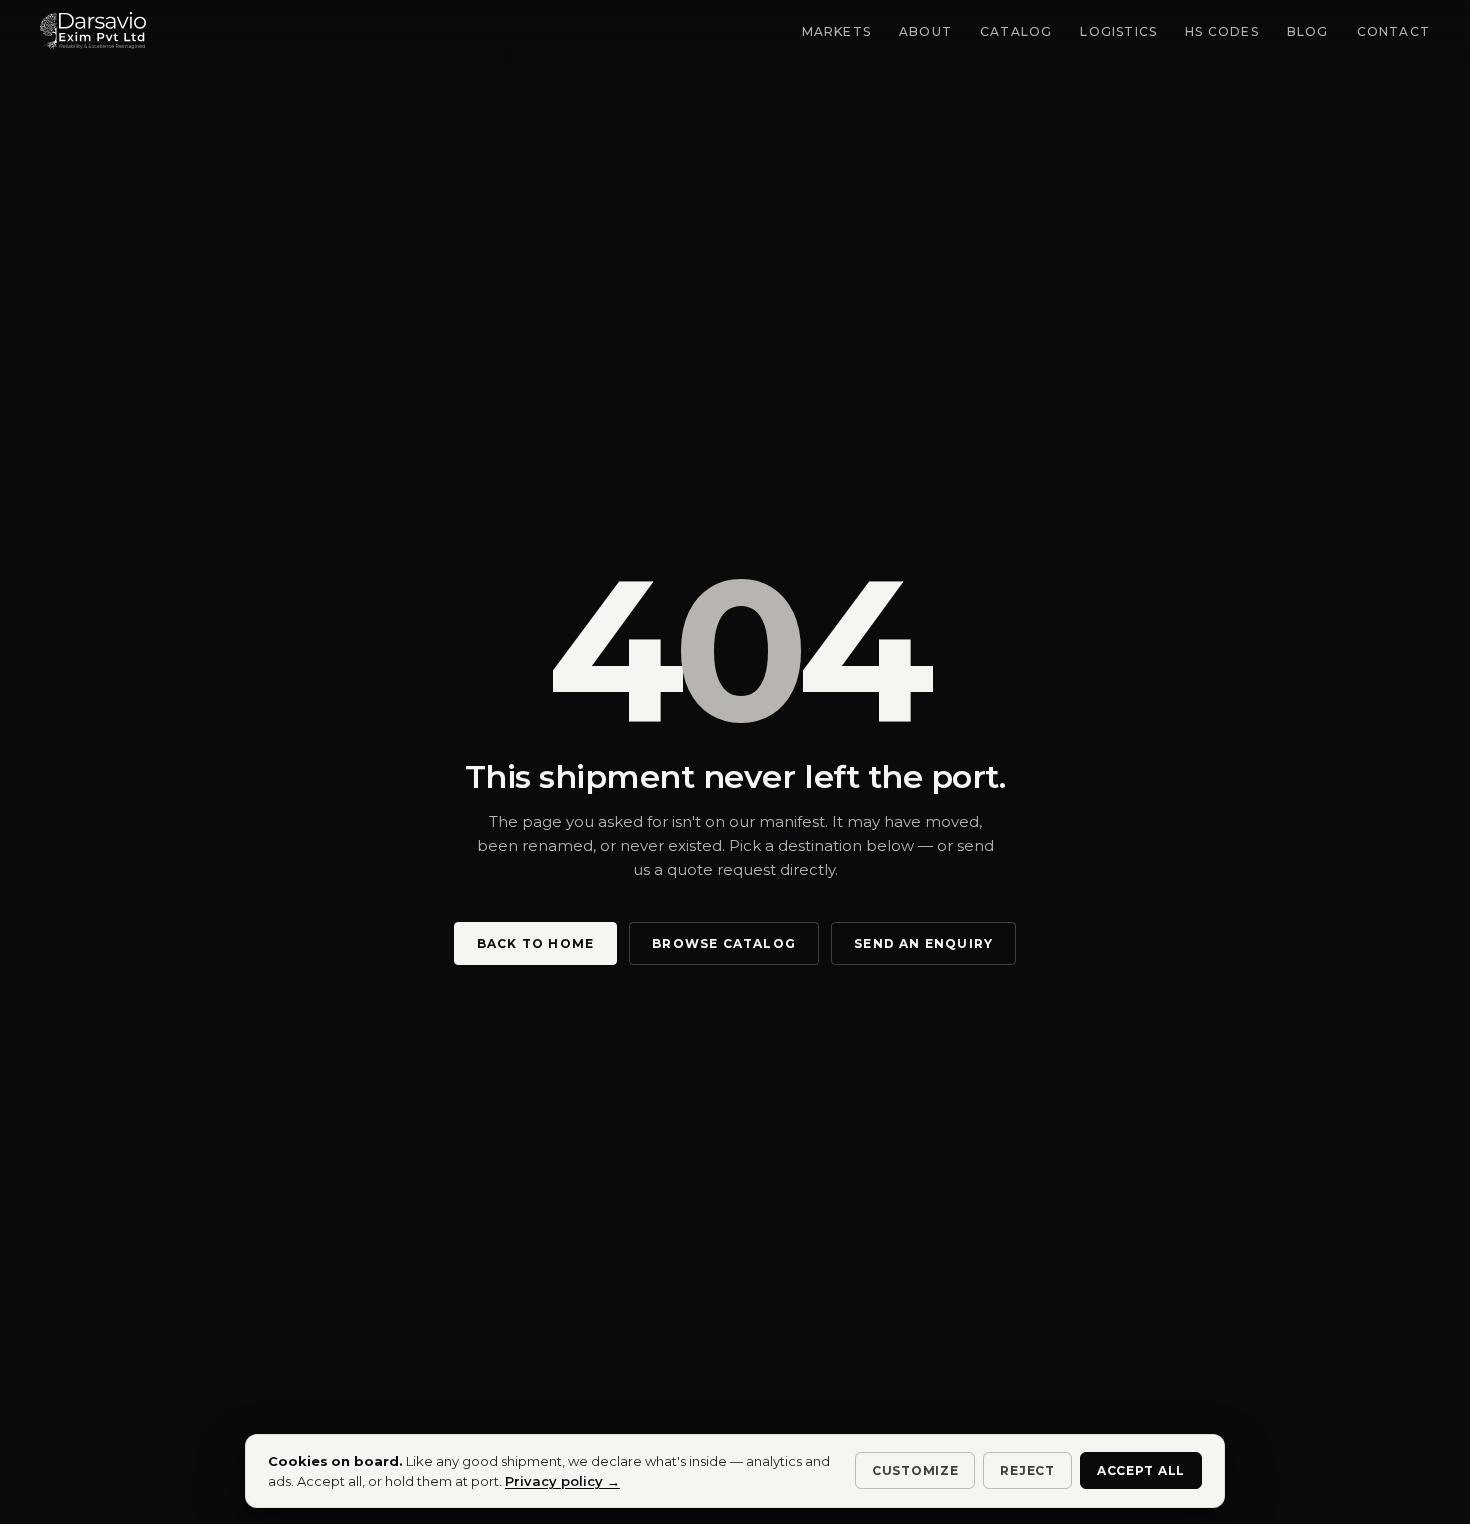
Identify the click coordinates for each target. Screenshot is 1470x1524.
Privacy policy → (562, 1481)
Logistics (1118, 31)
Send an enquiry (923, 943)
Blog (1308, 31)
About (925, 31)
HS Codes (1222, 31)
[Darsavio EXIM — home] (93, 31)
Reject (1027, 1470)
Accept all (1141, 1470)
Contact (1393, 31)
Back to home (535, 943)
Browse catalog (724, 943)
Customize (915, 1470)
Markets (836, 31)
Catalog (1016, 31)
